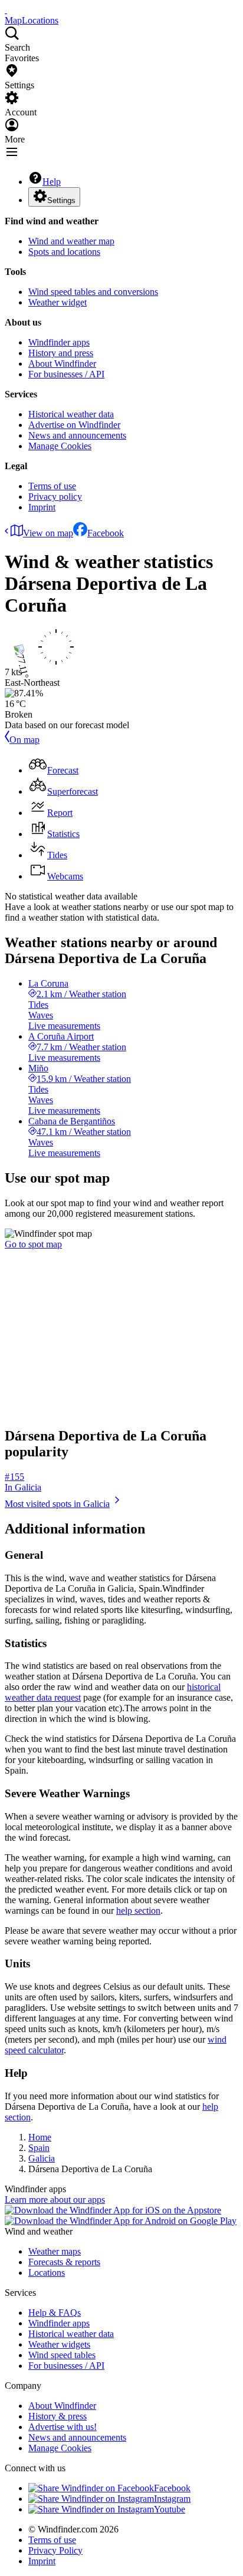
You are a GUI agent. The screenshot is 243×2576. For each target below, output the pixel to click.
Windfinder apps (59, 342)
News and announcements (77, 435)
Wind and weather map (71, 241)
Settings (61, 200)
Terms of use (52, 486)
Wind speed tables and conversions (93, 292)
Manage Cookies (60, 446)
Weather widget (58, 302)
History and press (61, 353)
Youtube (170, 2509)
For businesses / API (66, 374)
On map (24, 740)
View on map (48, 533)
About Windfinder (62, 364)
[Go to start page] (6, 10)
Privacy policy (55, 497)
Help (52, 182)
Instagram (172, 2499)
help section (138, 1911)
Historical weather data (71, 414)
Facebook (106, 533)
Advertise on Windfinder (74, 425)
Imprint (42, 507)
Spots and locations (64, 252)
